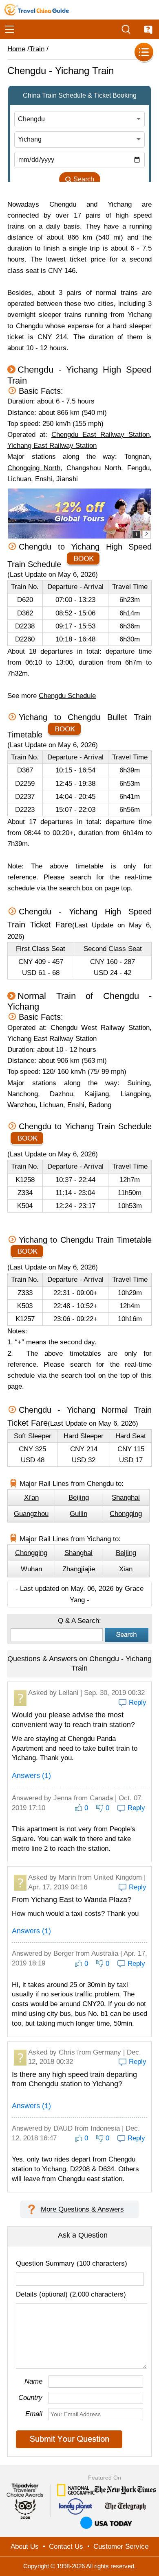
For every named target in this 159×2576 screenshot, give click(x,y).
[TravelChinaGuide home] (37, 10)
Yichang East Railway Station (52, 446)
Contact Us (66, 2547)
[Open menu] (10, 29)
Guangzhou (31, 1514)
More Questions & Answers (82, 2209)
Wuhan (31, 1569)
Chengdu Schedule (67, 696)
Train (37, 49)
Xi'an (31, 1497)
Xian (126, 1569)
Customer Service (121, 2547)
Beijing (79, 1497)
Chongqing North (34, 468)
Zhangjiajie (79, 1569)
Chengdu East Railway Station (100, 435)
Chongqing (126, 1514)
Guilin (78, 1514)
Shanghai (126, 1497)
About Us (25, 2547)
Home (16, 49)
